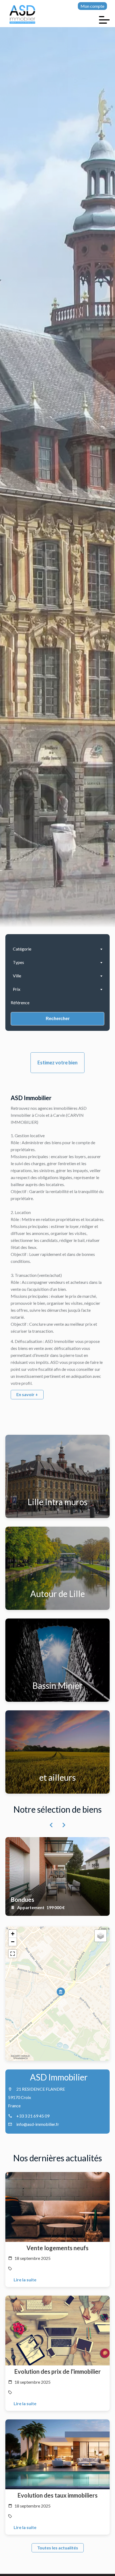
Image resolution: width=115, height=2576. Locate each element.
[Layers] (101, 1936)
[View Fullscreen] (13, 1954)
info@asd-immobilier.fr (38, 2124)
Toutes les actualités (58, 2548)
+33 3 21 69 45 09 (33, 2116)
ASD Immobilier (59, 2077)
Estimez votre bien (57, 1063)
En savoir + (27, 1394)
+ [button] (13, 1934)
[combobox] (57, 949)
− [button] (13, 1942)
